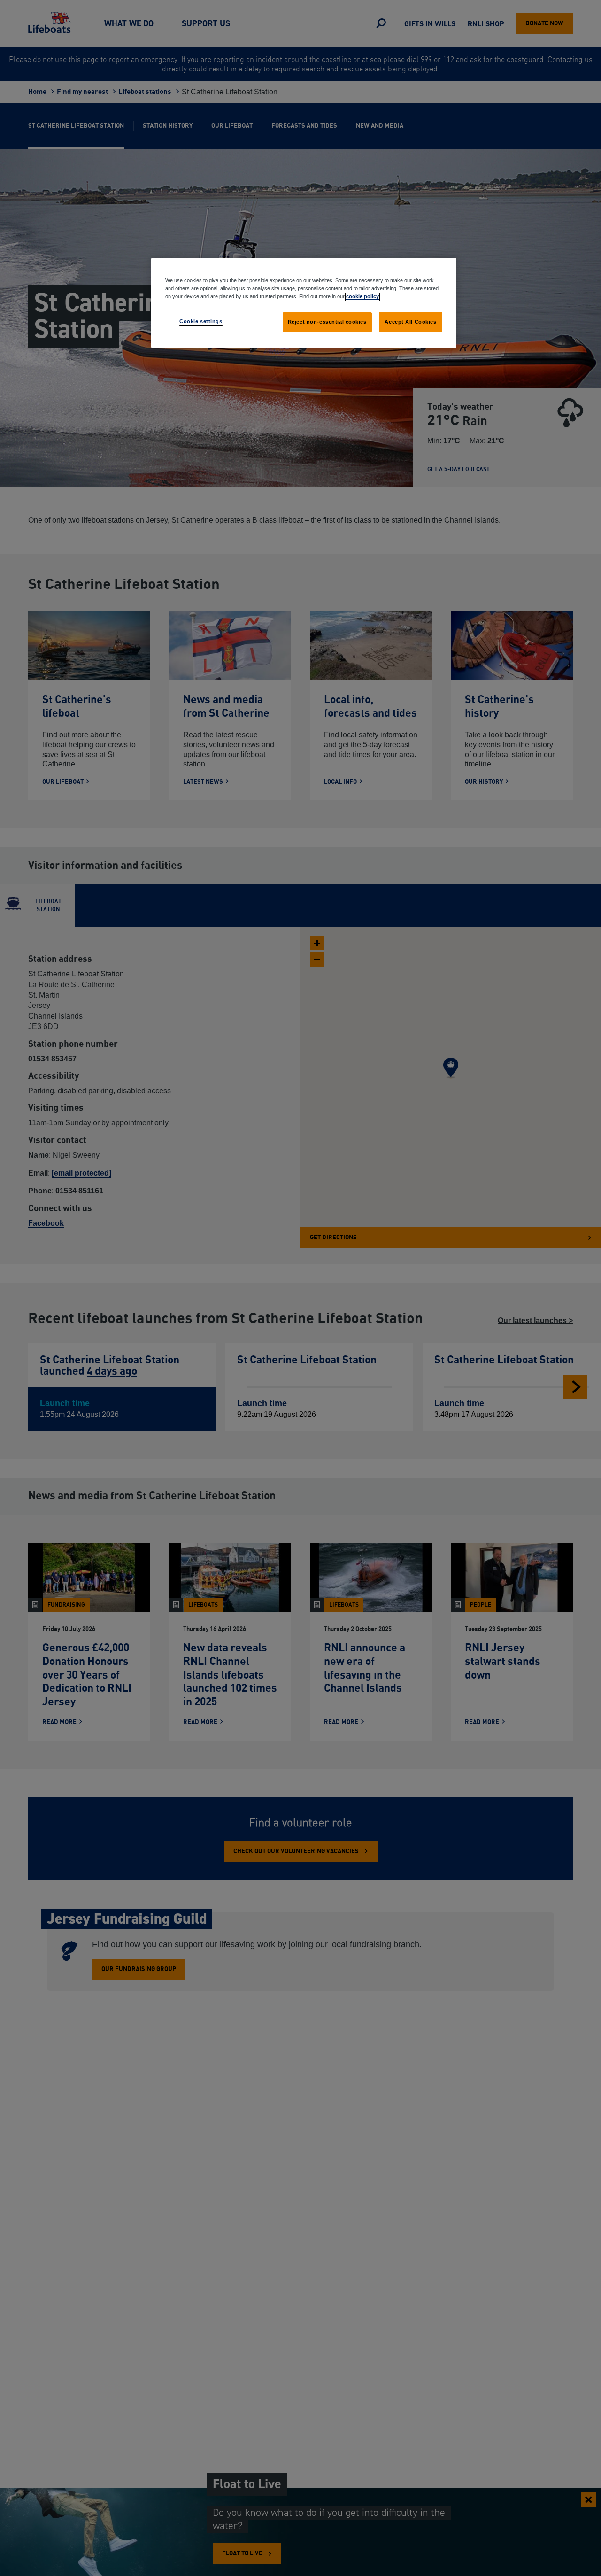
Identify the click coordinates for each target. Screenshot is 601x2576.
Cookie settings (201, 321)
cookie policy (362, 296)
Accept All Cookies (410, 322)
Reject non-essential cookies (327, 322)
